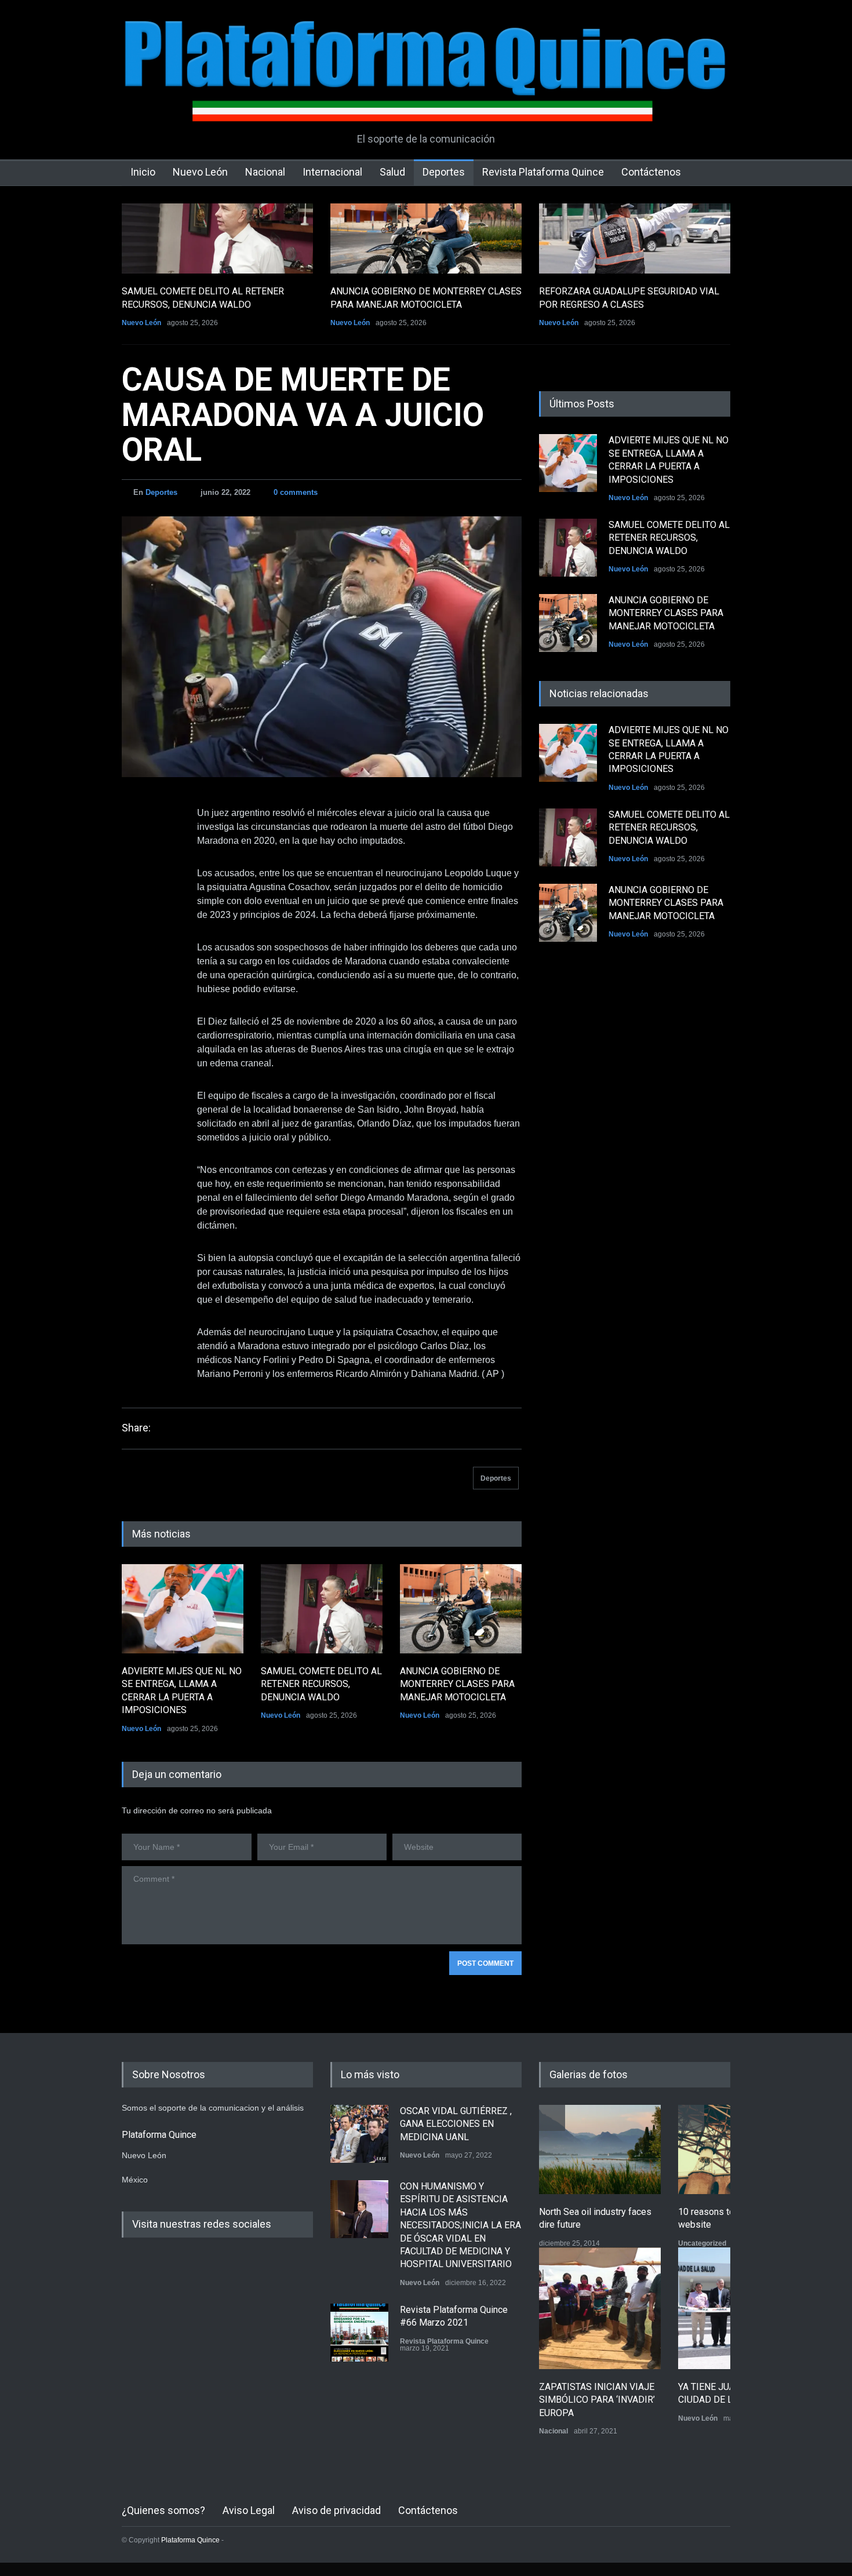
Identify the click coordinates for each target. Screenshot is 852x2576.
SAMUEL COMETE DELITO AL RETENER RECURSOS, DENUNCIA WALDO (321, 1684)
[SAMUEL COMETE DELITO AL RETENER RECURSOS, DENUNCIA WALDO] (217, 238)
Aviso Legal (249, 2510)
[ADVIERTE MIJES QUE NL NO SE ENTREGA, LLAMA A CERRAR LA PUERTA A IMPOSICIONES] (183, 1609)
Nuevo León (200, 172)
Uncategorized (702, 2243)
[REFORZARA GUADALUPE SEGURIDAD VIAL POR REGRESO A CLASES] (635, 238)
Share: (136, 1428)
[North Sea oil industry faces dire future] (600, 2149)
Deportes (444, 172)
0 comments (296, 492)
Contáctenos (651, 172)
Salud (392, 172)
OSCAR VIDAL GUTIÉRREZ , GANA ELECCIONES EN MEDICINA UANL (456, 2124)
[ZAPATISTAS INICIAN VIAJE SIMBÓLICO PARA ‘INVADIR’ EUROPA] (600, 2308)
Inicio (143, 172)
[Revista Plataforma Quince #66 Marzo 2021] (359, 2333)
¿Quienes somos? (163, 2510)
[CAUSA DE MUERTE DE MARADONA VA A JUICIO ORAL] (322, 647)
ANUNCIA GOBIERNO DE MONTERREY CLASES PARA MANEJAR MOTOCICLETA (457, 1684)
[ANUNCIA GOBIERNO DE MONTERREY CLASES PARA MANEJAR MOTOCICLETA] (426, 238)
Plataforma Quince (190, 2540)
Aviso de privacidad (336, 2510)
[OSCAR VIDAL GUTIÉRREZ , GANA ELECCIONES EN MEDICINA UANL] (359, 2134)
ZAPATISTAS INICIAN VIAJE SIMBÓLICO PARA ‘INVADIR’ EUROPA (597, 2400)
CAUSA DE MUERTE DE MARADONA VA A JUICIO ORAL (303, 415)
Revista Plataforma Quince (543, 172)
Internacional (332, 172)
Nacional (265, 172)
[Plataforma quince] (426, 104)
